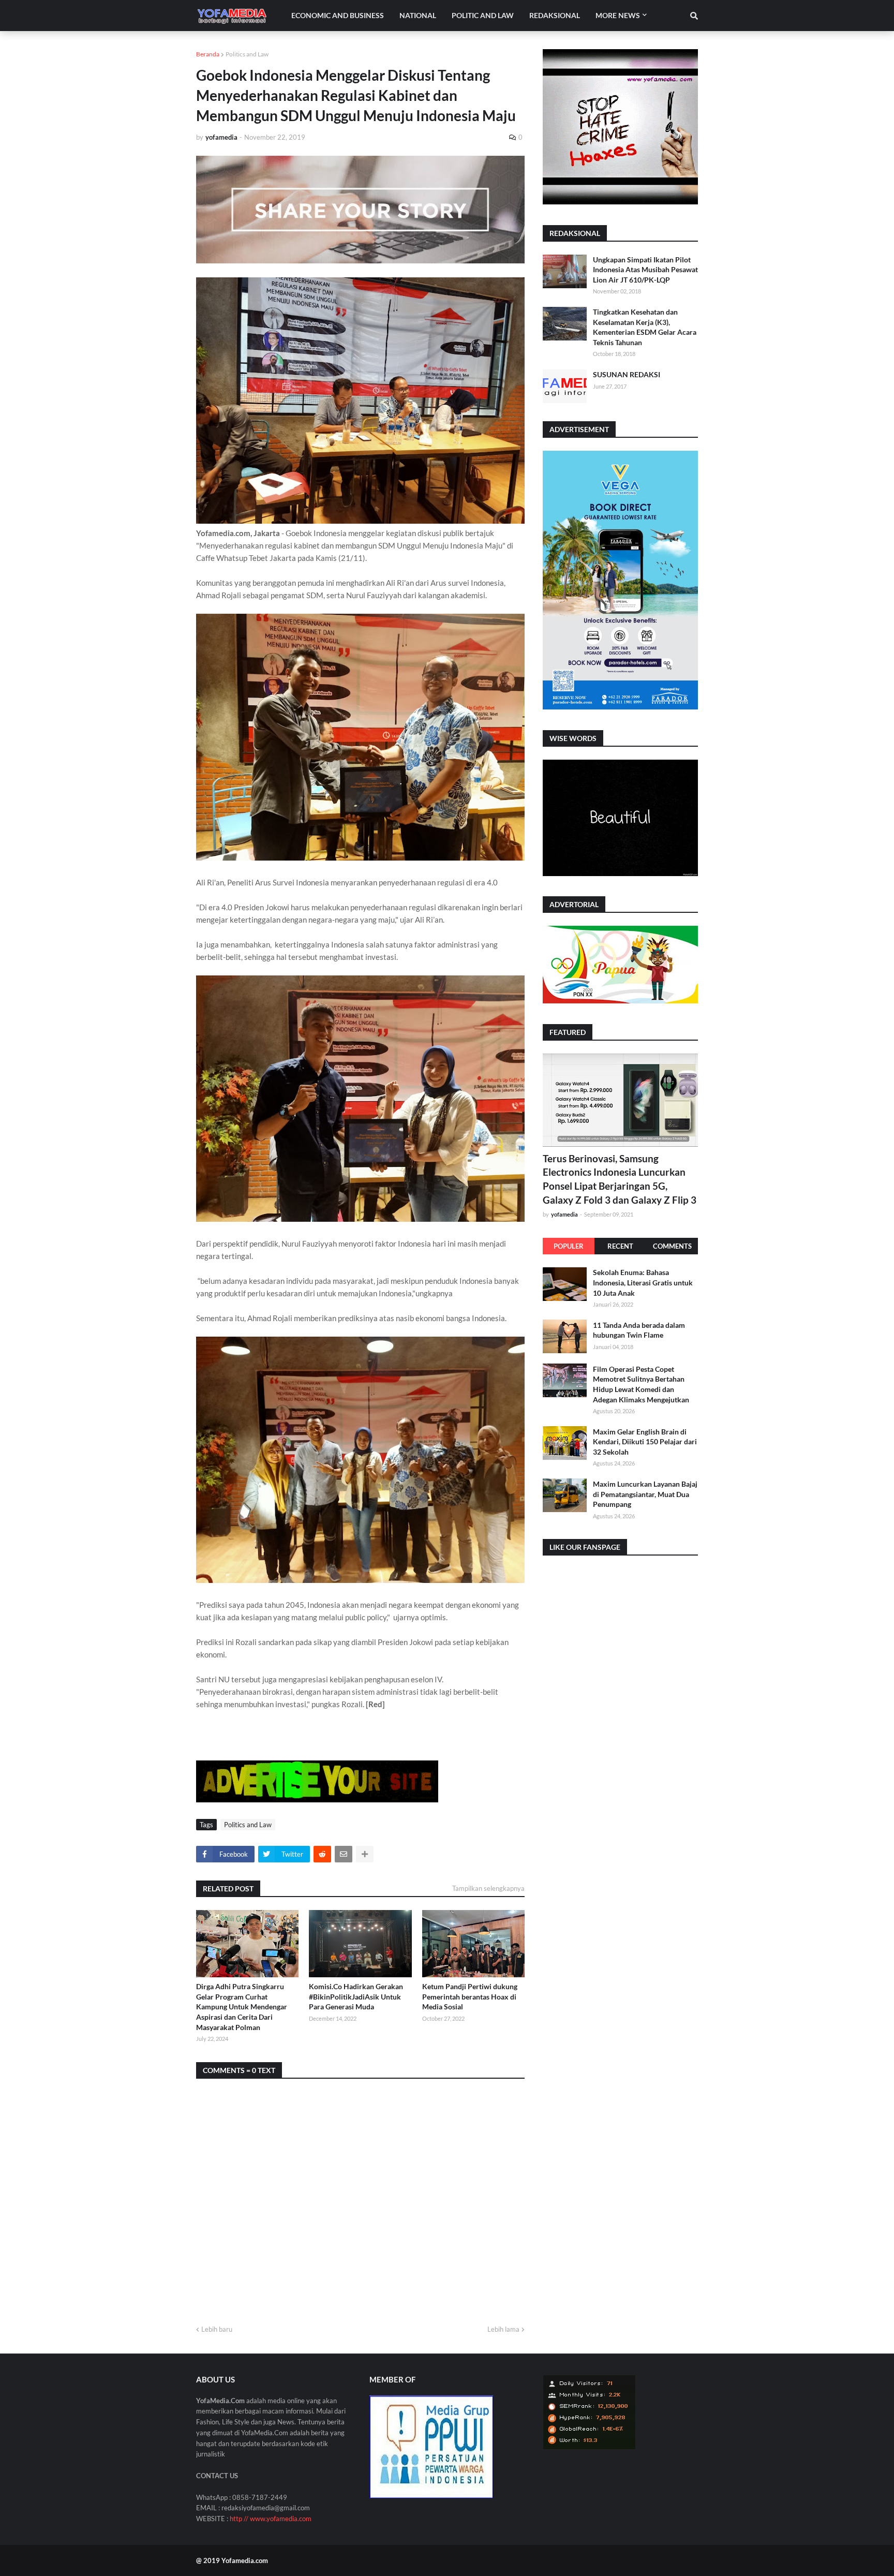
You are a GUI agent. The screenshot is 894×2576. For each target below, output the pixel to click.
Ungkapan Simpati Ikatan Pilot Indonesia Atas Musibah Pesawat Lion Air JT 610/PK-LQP (645, 270)
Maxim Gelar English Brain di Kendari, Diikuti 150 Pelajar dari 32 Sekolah (645, 1441)
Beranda (208, 54)
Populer (569, 1246)
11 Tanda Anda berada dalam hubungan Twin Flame (639, 1330)
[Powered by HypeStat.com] (589, 2447)
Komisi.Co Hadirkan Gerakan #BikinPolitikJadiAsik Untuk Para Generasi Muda (356, 1996)
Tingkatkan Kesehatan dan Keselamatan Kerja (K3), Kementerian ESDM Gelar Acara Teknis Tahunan (645, 327)
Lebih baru (217, 2329)
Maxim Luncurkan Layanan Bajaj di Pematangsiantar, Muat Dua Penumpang (645, 1493)
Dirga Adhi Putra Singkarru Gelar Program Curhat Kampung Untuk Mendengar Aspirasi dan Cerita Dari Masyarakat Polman (242, 2007)
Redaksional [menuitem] (555, 15)
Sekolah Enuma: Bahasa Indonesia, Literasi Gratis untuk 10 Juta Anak (643, 1282)
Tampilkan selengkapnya (488, 1888)
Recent (620, 1246)
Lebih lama (503, 2329)
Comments (672, 1246)
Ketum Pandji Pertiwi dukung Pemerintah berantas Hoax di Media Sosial (470, 1996)
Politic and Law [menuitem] (483, 15)
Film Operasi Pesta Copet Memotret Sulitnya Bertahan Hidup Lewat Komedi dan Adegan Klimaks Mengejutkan (641, 1384)
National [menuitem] (418, 15)
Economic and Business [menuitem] (338, 15)
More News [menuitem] (618, 15)
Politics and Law (247, 54)
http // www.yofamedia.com (271, 2519)
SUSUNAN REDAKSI (627, 374)
